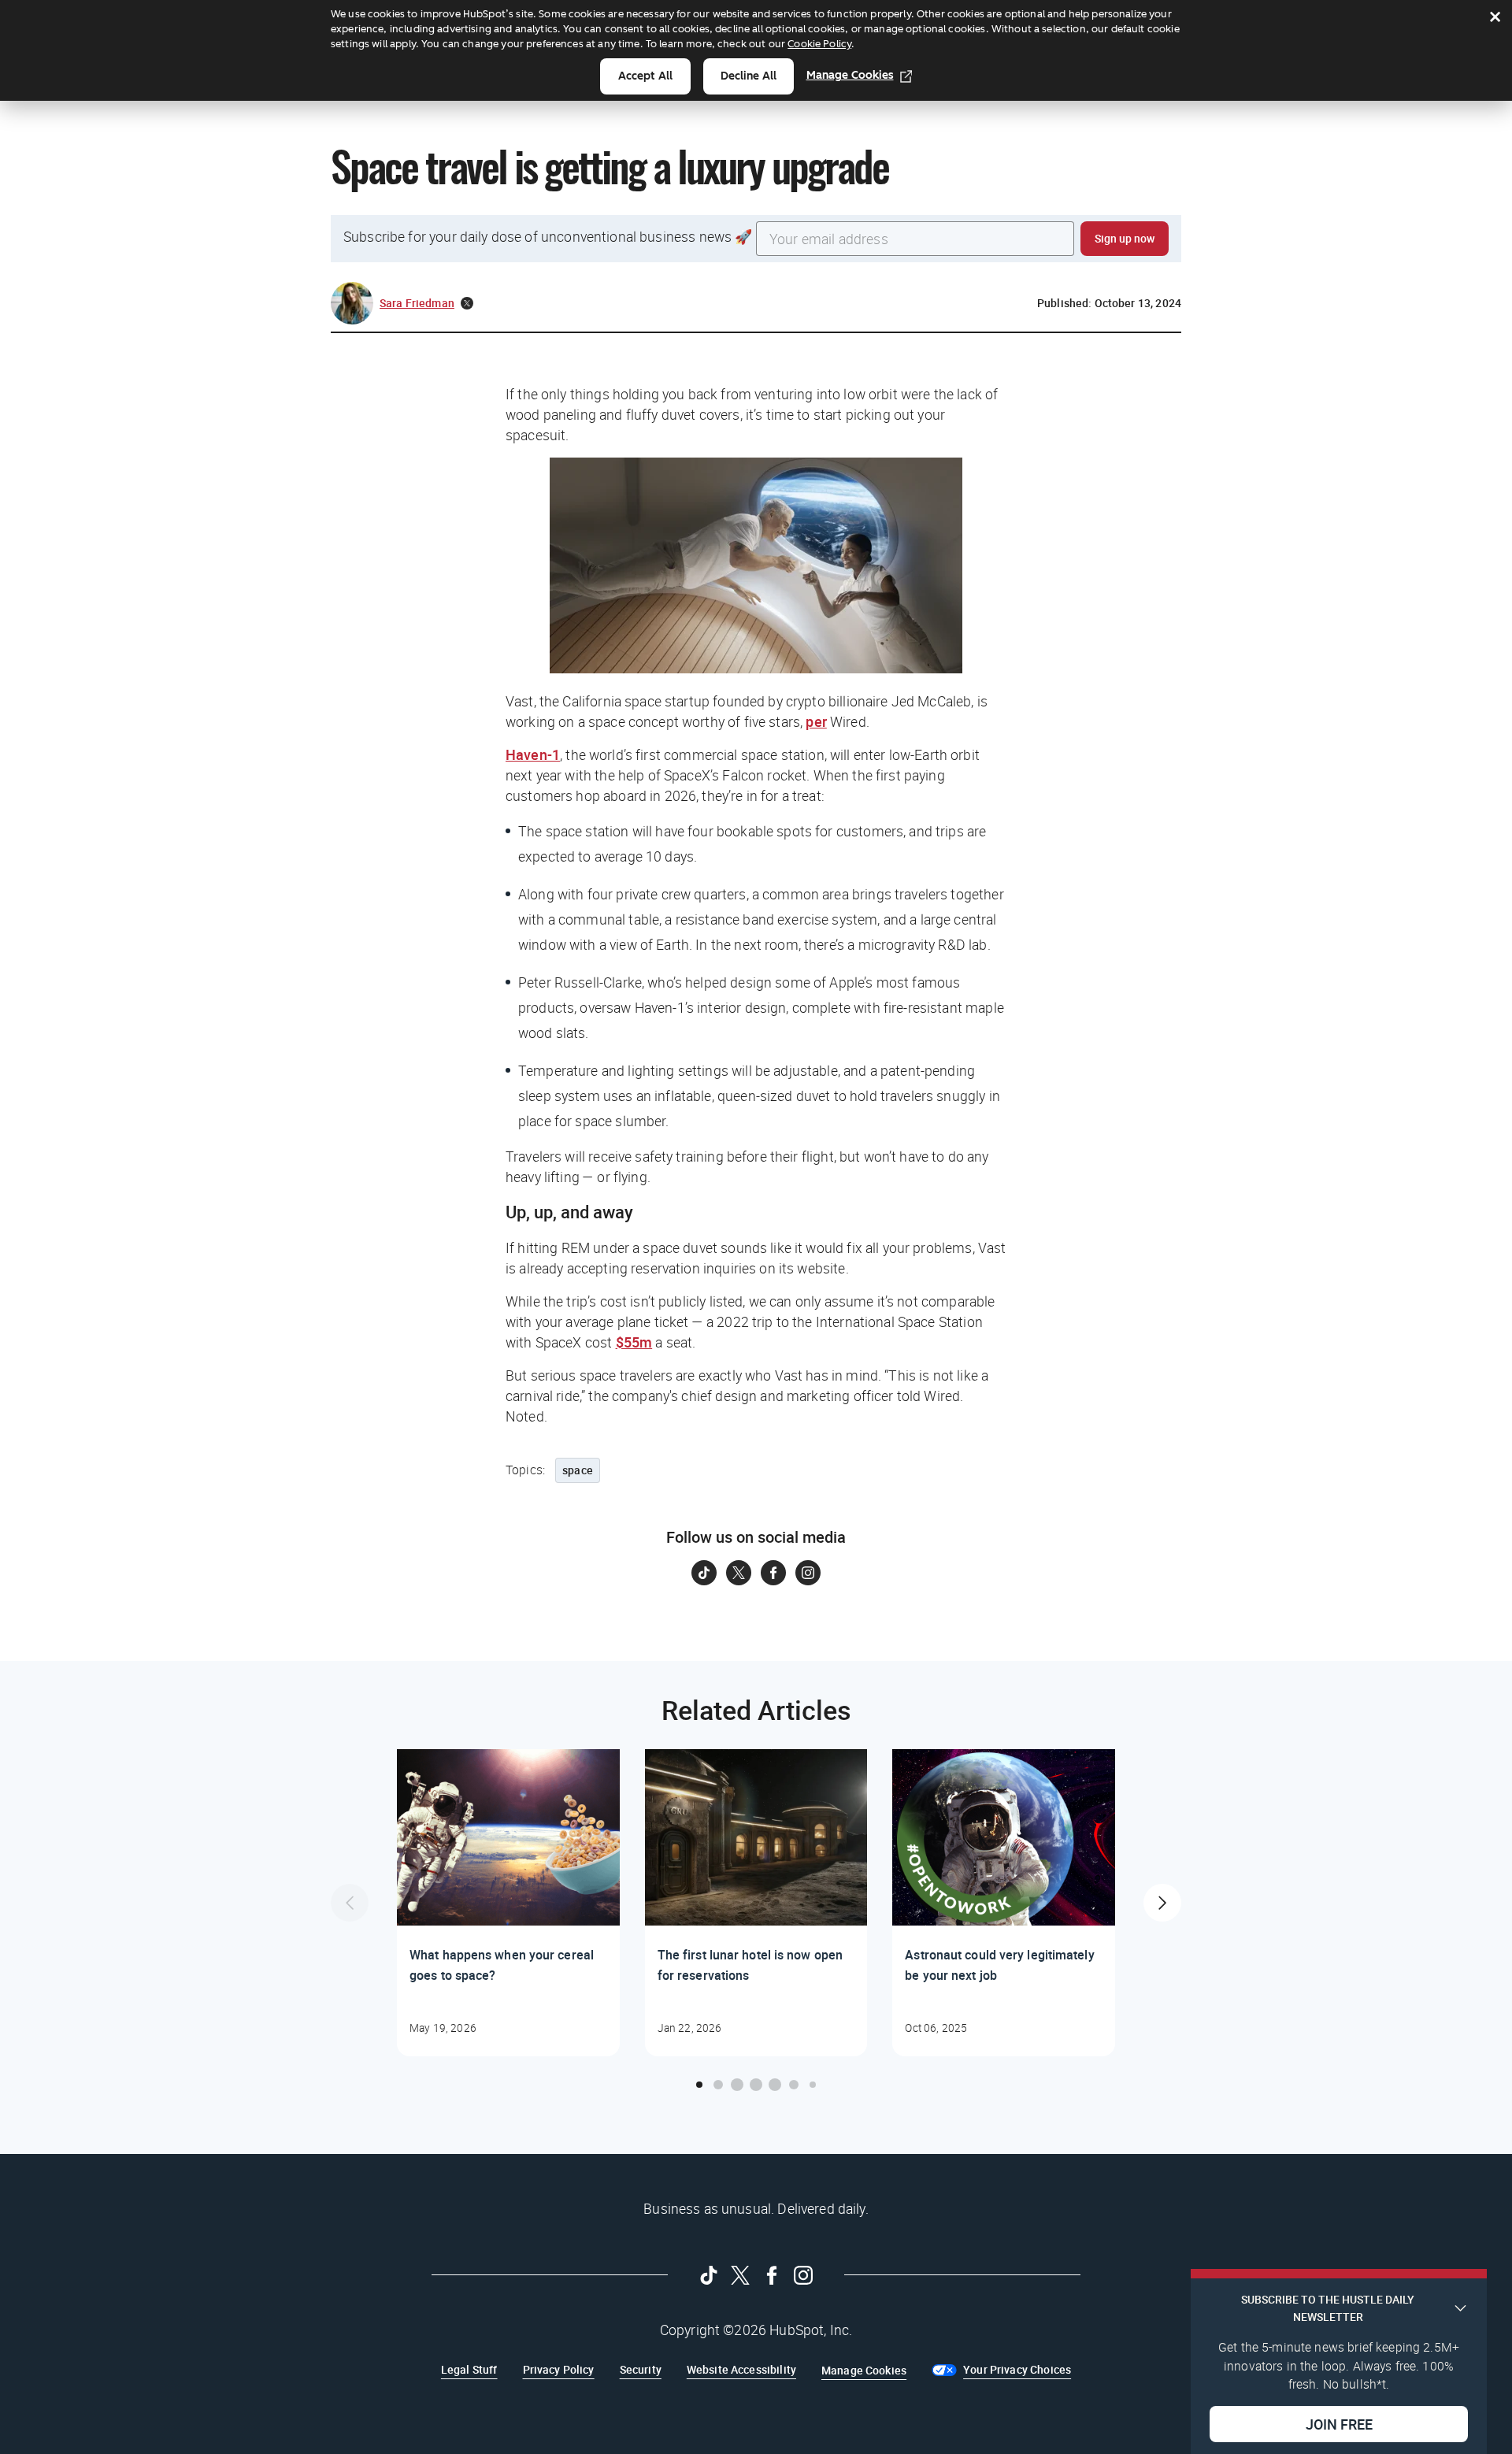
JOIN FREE (1339, 2423)
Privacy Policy (559, 2369)
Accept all (645, 76)
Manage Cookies (850, 75)
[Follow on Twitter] (739, 1573)
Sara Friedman (417, 303)
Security (641, 2369)
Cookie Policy (819, 44)
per (816, 721)
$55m (634, 1342)
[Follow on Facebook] (773, 1573)
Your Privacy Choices (1017, 2369)
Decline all (749, 76)
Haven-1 (533, 754)
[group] (508, 1903)
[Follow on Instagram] (808, 1573)
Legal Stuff (469, 2369)
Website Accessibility (741, 2369)
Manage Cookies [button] (864, 2370)
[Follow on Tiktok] (704, 1573)
